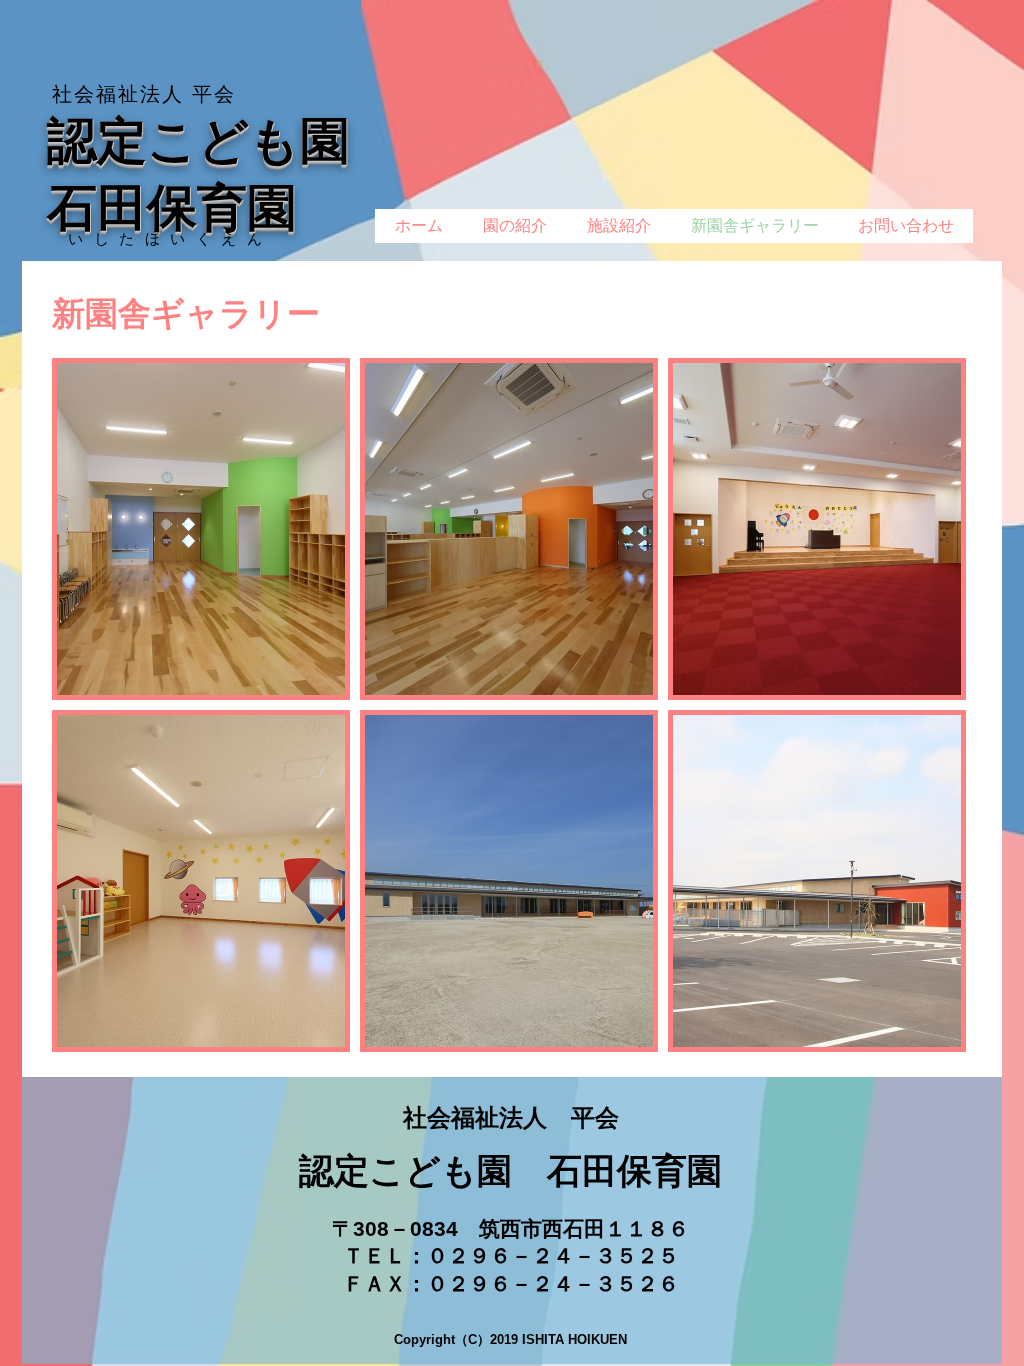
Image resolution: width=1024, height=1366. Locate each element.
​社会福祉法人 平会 (144, 94)
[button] (201, 529)
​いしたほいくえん (170, 238)
